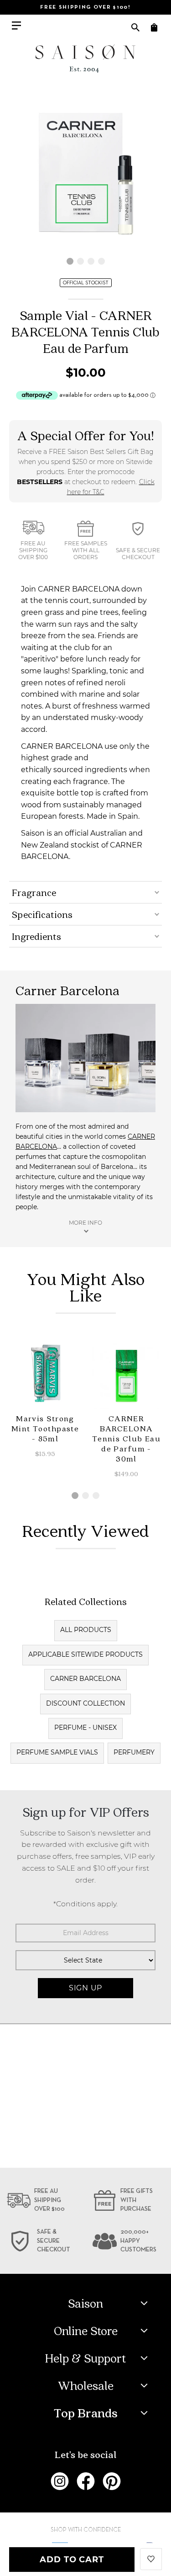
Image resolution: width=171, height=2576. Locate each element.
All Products (86, 1630)
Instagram (60, 2481)
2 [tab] (80, 261)
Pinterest (112, 2481)
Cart (154, 27)
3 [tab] (91, 261)
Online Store (86, 2331)
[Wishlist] (151, 2558)
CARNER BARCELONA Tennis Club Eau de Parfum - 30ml (127, 1438)
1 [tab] (70, 261)
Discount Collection (85, 1703)
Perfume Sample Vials (57, 1752)
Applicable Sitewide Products (85, 1654)
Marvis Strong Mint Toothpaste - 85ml (45, 1428)
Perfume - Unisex (85, 1728)
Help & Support (85, 2358)
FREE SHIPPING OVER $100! (85, 7)
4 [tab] (101, 261)
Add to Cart (72, 2560)
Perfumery (134, 1752)
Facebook (86, 2481)
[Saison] (86, 59)
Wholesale (86, 2385)
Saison (85, 2303)
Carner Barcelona (85, 1679)
